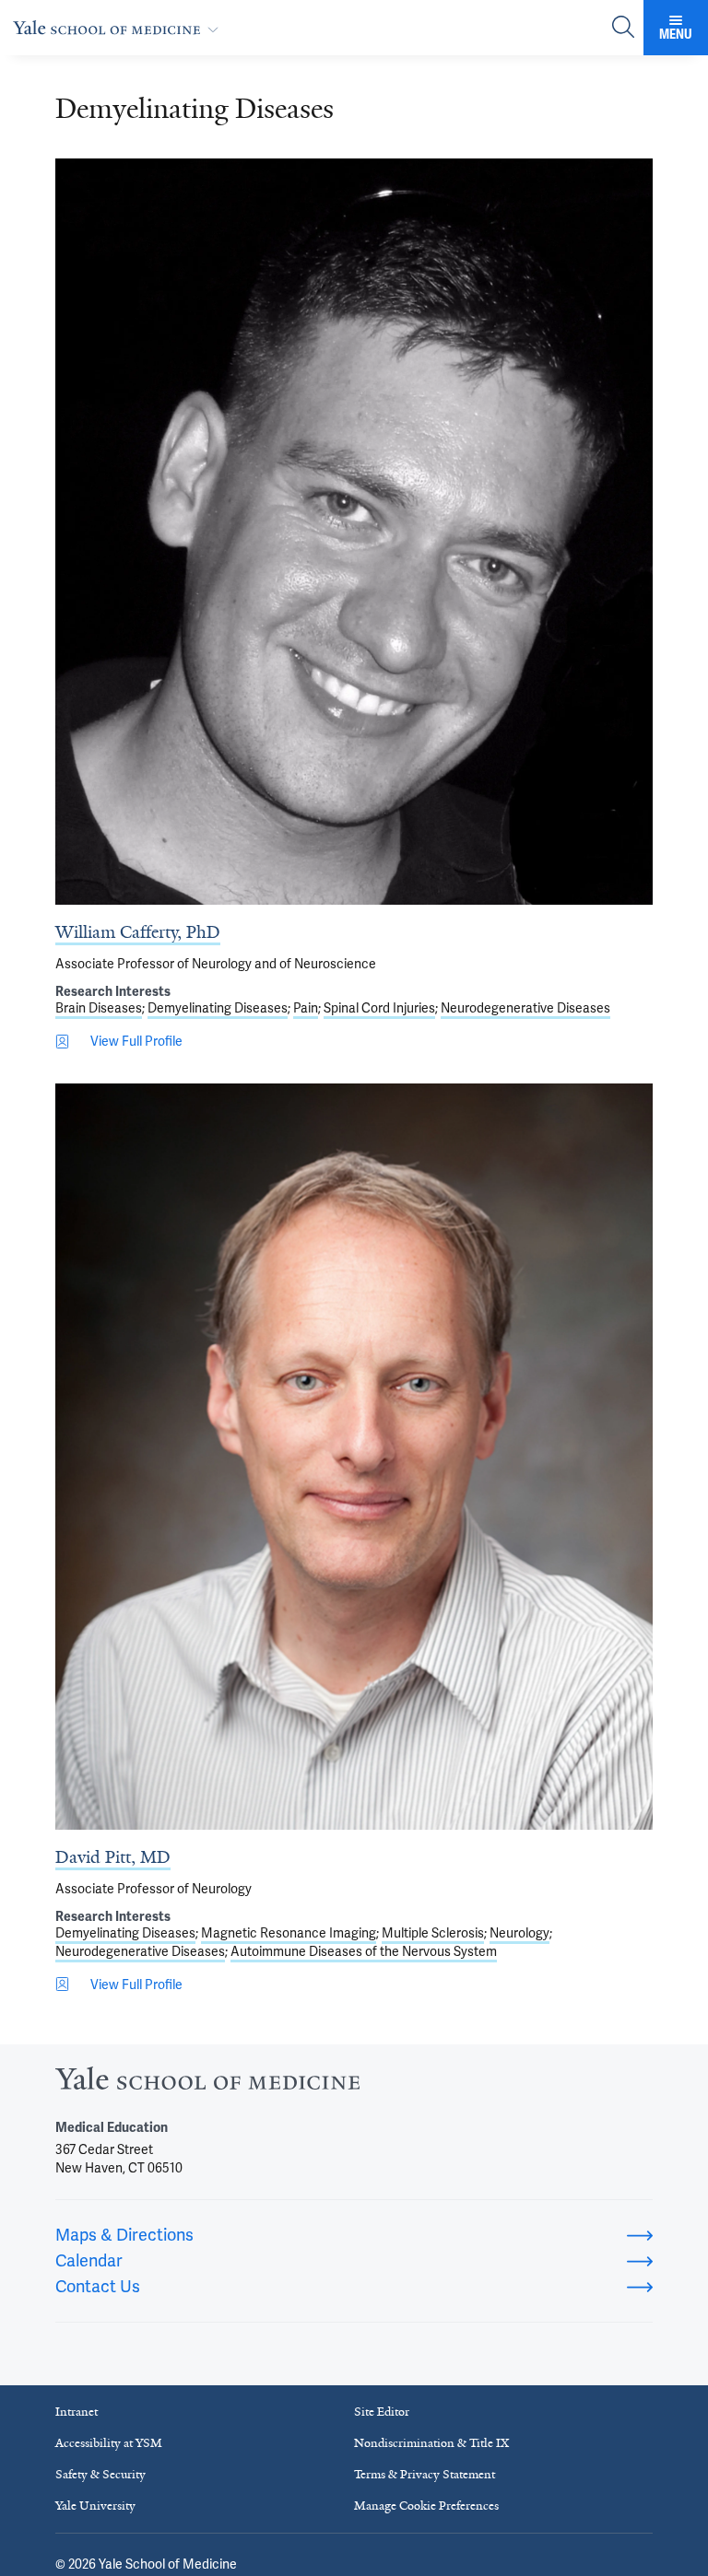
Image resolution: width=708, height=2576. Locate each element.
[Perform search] (623, 28)
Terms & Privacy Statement (425, 2474)
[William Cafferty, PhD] (354, 532)
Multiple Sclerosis (433, 1933)
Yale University (95, 2506)
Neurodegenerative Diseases (525, 1008)
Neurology (519, 1933)
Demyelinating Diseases (218, 1008)
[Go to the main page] (119, 27)
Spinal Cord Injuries (379, 1008)
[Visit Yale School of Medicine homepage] (207, 2084)
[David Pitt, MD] (354, 1457)
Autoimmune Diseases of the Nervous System (364, 1951)
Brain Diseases (99, 1008)
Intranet (77, 2412)
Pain (306, 1008)
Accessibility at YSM (109, 2443)
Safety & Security (100, 2474)
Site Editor (382, 2412)
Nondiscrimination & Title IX (431, 2443)
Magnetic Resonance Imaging (289, 1933)
